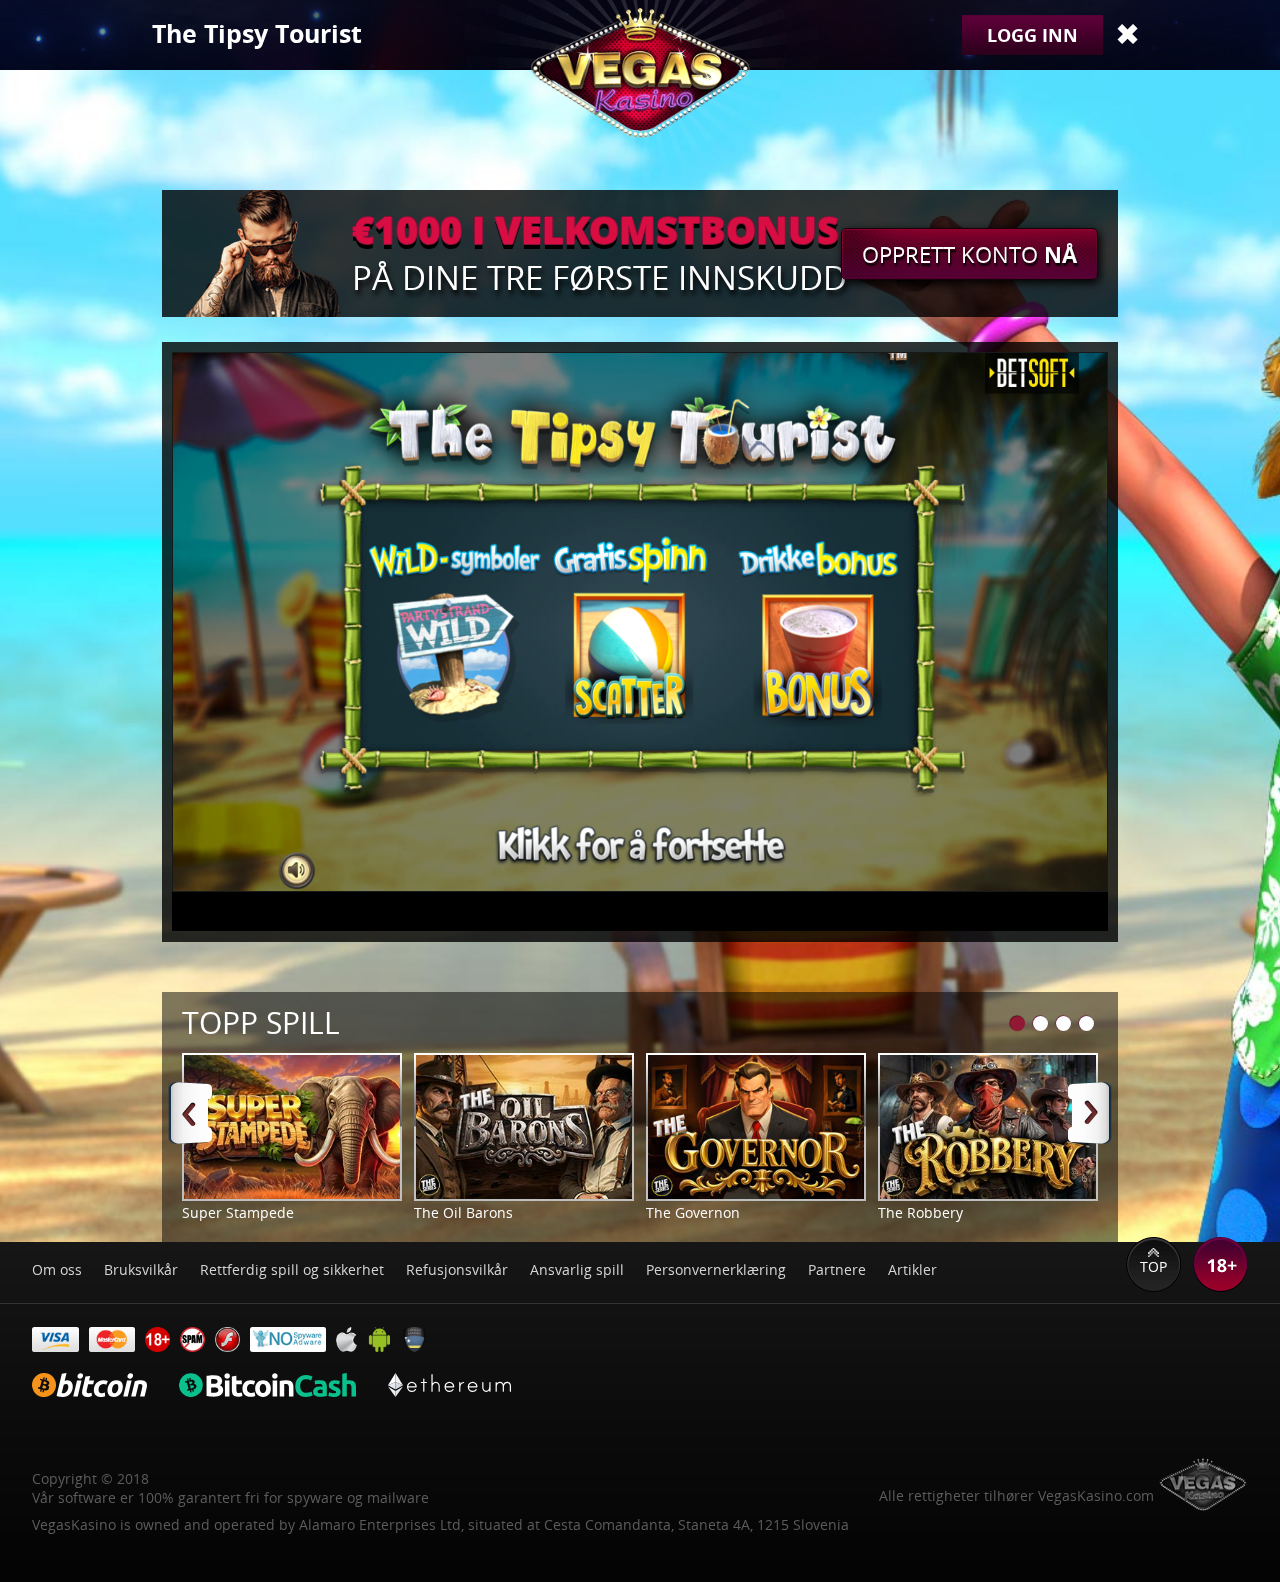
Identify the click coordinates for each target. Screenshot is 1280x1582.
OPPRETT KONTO (969, 254)
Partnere (837, 1269)
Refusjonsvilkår (457, 1269)
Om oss (57, 1269)
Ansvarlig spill (577, 1269)
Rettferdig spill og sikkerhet (292, 1269)
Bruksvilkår (141, 1269)
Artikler (912, 1269)
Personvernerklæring (716, 1269)
